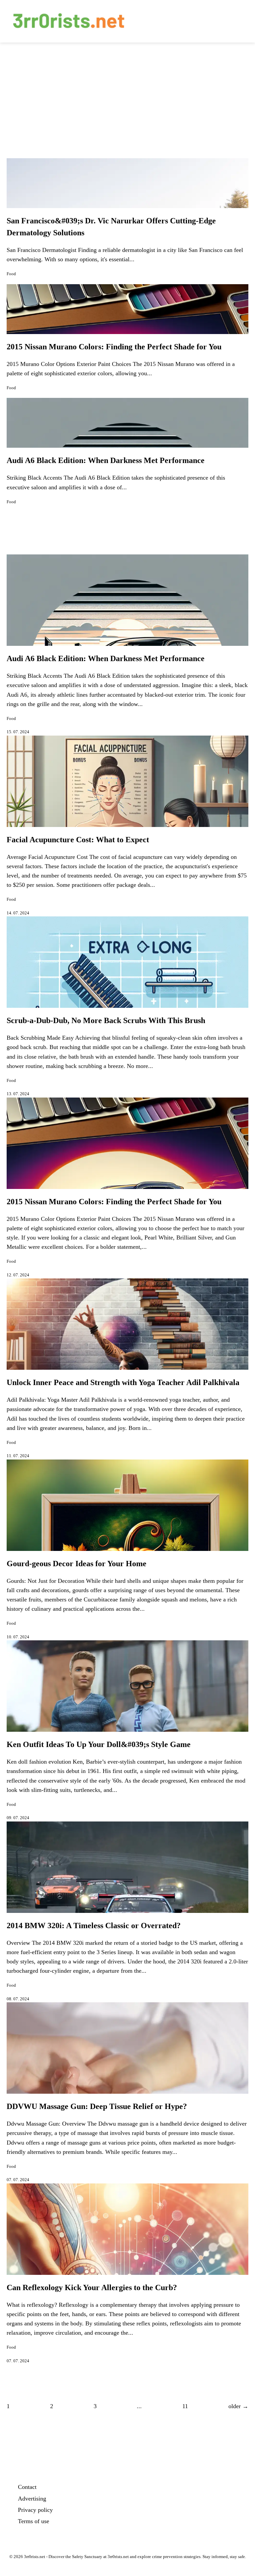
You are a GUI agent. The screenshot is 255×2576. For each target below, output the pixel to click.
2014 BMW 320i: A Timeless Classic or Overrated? (94, 1926)
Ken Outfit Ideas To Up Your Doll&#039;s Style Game (99, 1744)
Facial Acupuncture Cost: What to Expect (78, 840)
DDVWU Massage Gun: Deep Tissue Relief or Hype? (97, 2106)
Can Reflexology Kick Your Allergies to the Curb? (92, 2287)
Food (11, 274)
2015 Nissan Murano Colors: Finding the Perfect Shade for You (114, 347)
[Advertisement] (127, 92)
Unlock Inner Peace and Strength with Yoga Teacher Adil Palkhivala (123, 1382)
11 (185, 2406)
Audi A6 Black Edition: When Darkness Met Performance (106, 460)
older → (238, 2406)
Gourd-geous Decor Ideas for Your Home (77, 1564)
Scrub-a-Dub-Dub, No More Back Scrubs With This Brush (106, 1020)
